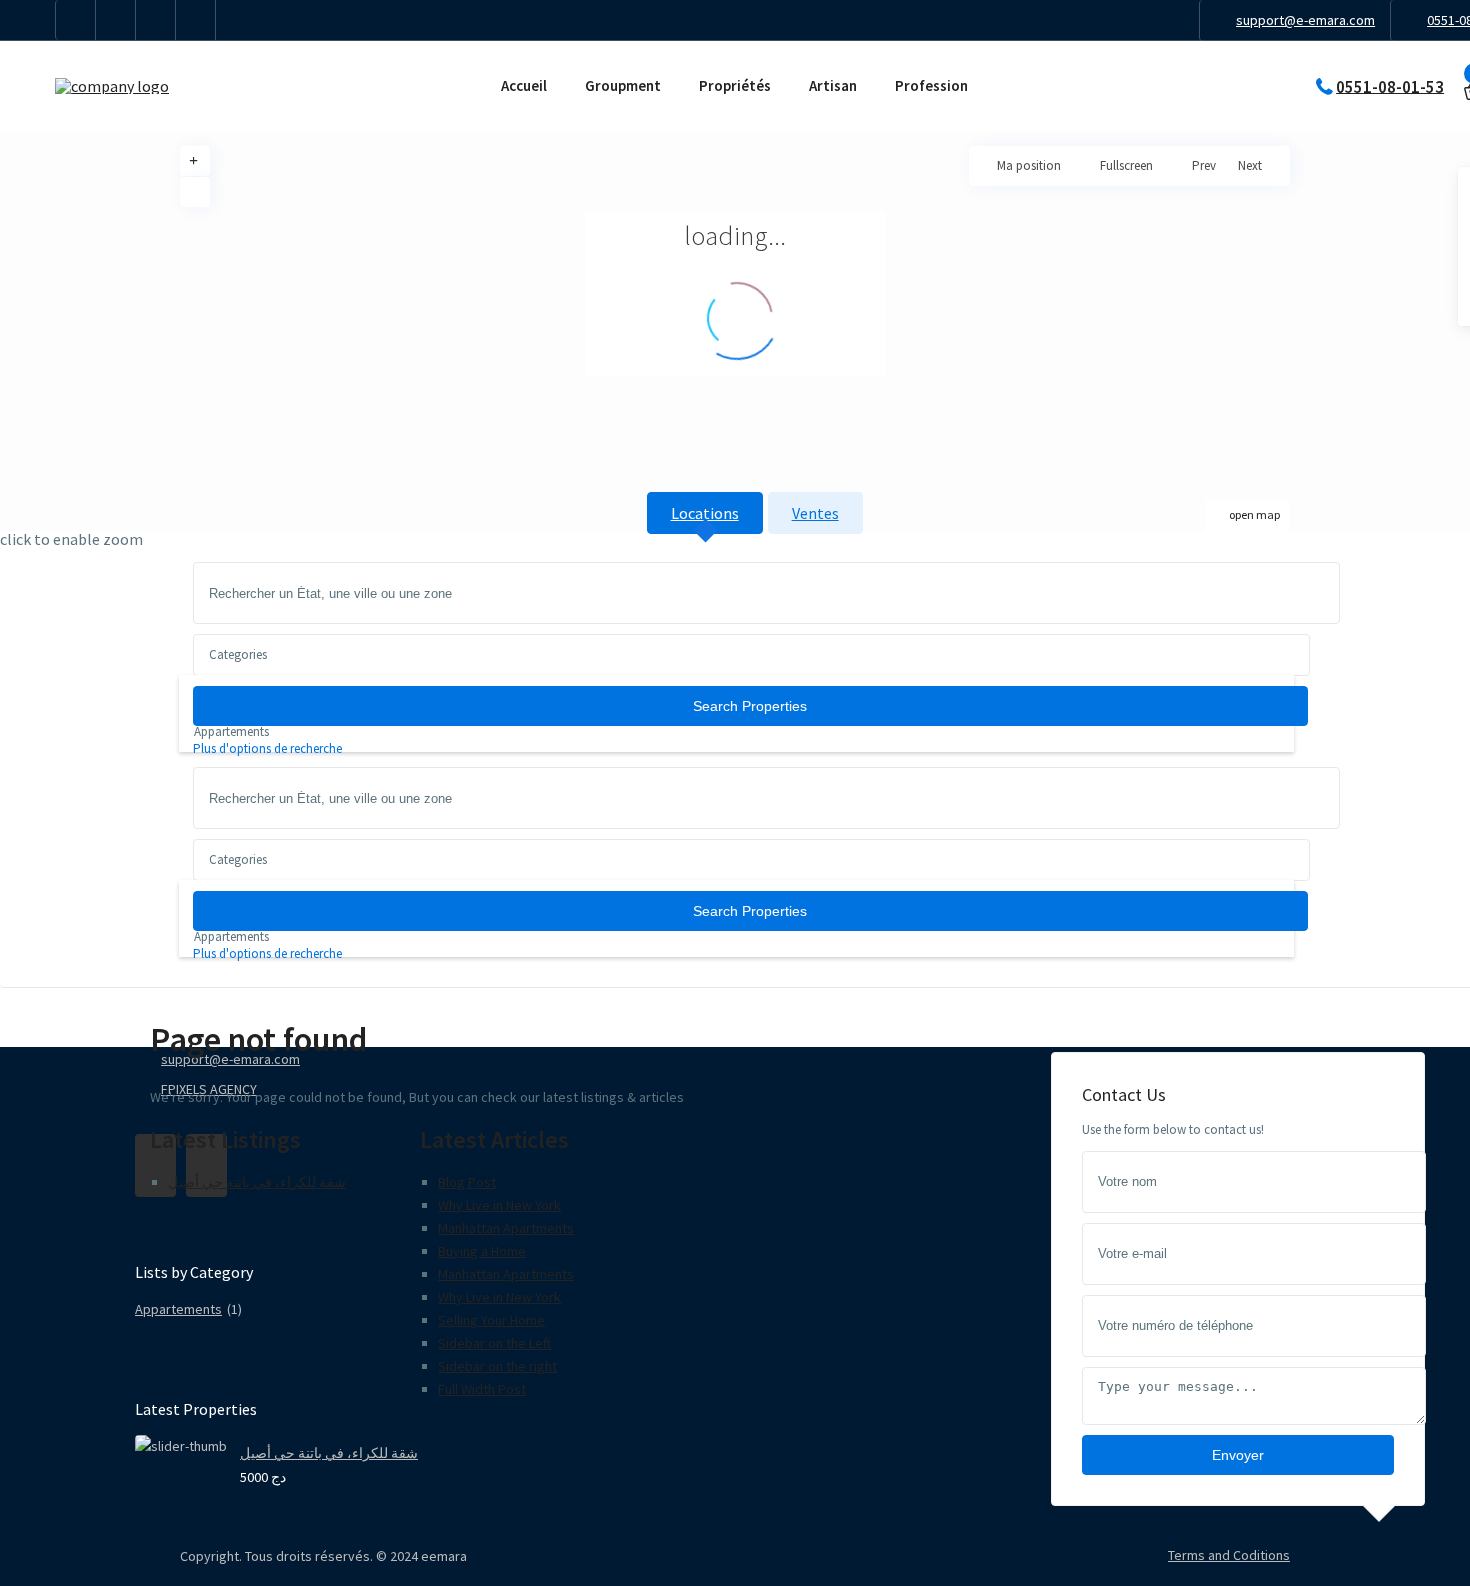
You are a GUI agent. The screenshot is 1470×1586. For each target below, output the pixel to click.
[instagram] (196, 20)
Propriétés (735, 85)
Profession (931, 85)
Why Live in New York (499, 1205)
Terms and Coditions (1229, 1555)
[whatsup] (116, 20)
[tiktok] (156, 20)
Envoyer (1238, 1455)
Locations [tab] (705, 513)
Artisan (833, 85)
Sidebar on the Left (494, 1343)
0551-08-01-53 (1390, 86)
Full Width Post (482, 1389)
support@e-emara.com (1305, 20)
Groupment (623, 85)
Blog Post (467, 1182)
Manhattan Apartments (506, 1228)
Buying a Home (482, 1251)
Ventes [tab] (815, 513)
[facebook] (76, 20)
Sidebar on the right (497, 1366)
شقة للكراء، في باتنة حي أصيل (257, 1182)
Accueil (524, 85)
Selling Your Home (491, 1320)
